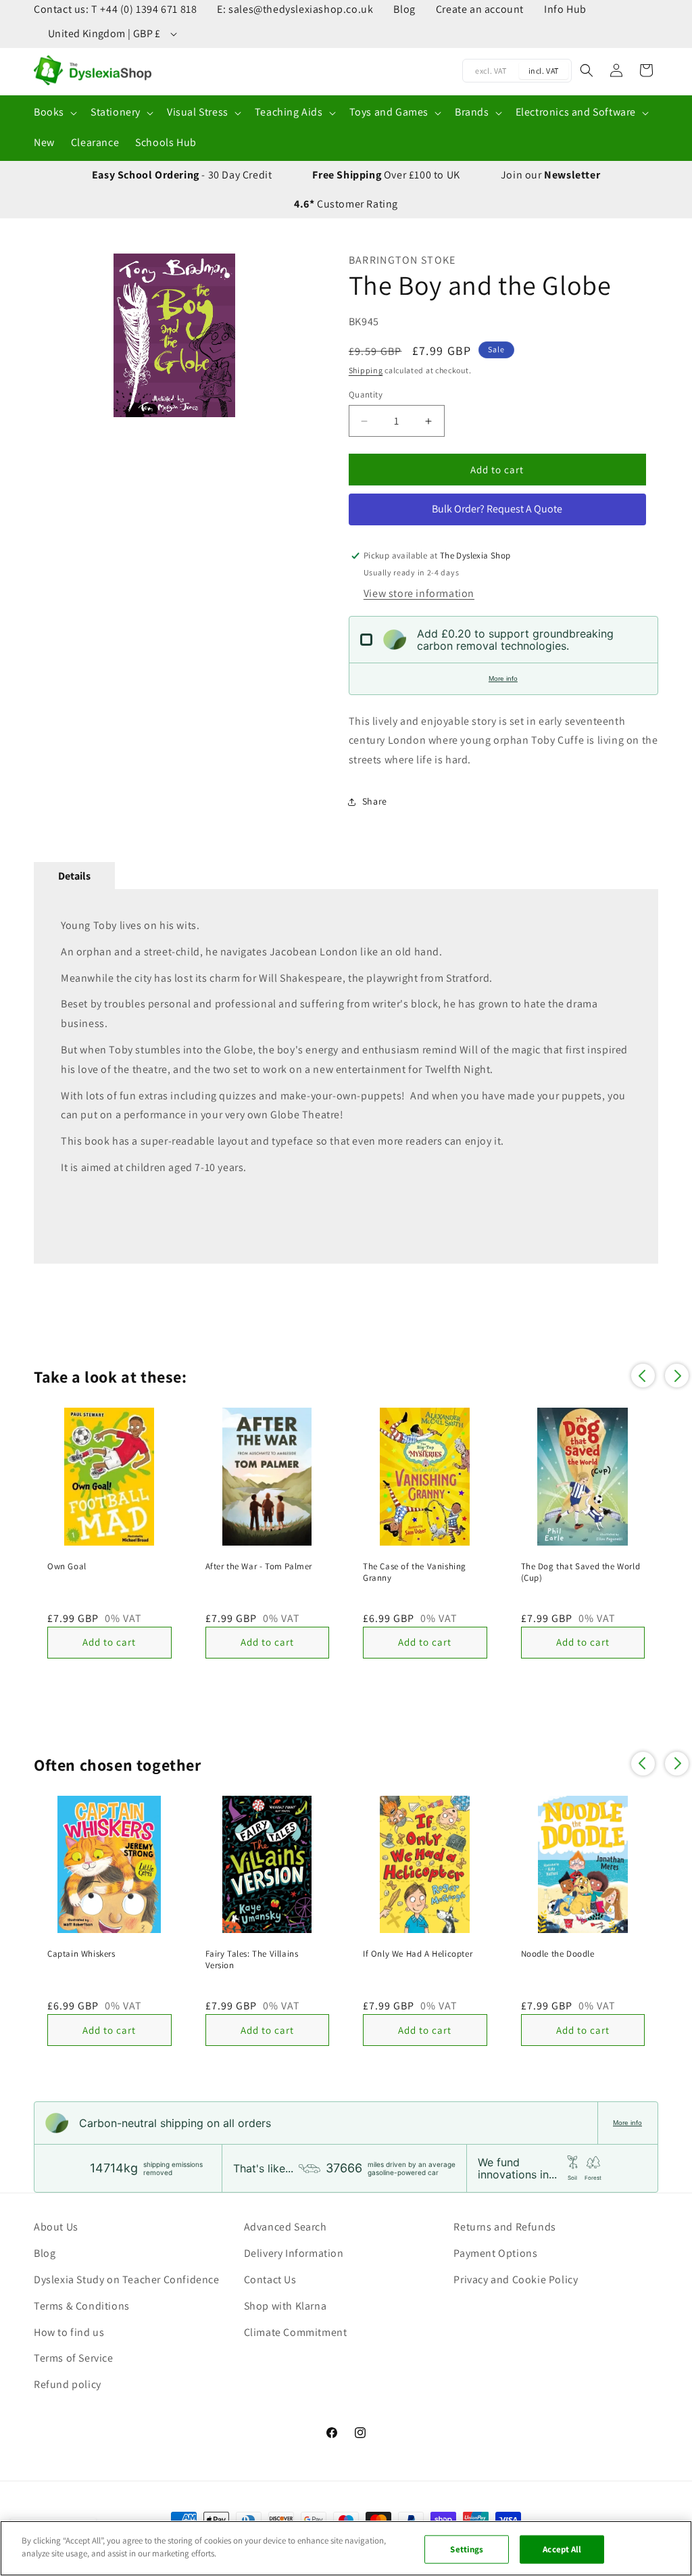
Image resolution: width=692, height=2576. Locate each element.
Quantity (366, 395)
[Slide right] (298, 335)
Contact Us (270, 2280)
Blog (404, 9)
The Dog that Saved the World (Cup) (581, 1572)
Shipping (366, 370)
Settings (467, 2549)
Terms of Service (74, 2358)
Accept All (562, 2549)
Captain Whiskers (81, 1954)
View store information (419, 593)
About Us (56, 2227)
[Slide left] (51, 335)
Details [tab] (74, 876)
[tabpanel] (346, 1076)
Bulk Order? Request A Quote (497, 509)
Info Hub (565, 9)
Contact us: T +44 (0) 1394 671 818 (115, 9)
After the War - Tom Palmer (259, 1567)
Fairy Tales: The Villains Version (252, 1960)
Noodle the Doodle (558, 1954)
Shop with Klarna (286, 2306)
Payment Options (495, 2253)
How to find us (69, 2332)
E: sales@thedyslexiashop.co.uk (295, 9)
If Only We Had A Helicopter (418, 1954)
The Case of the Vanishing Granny (415, 1572)
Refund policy (68, 2384)
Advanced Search (286, 2227)
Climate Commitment (296, 2332)
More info (503, 678)
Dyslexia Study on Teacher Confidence (127, 2280)
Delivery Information (294, 2253)
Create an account (480, 9)
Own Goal (67, 1567)
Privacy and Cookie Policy (516, 2280)
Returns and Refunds (504, 2227)
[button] (54, 113)
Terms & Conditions (82, 2306)
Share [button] (375, 801)
